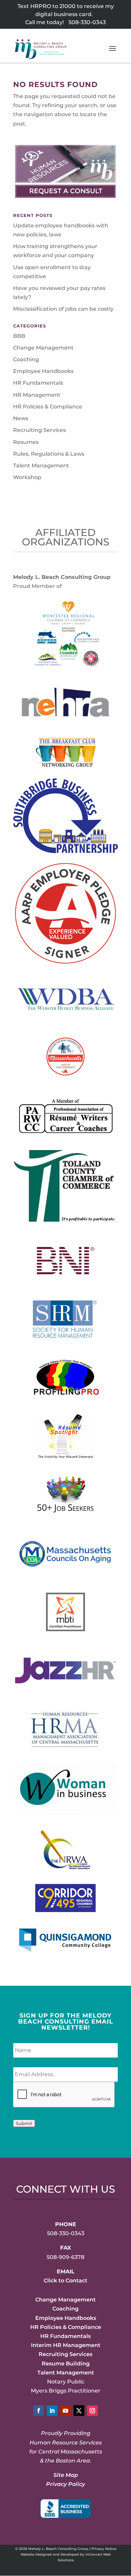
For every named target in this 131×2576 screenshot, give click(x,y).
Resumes (26, 442)
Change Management (43, 348)
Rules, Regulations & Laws (49, 454)
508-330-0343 (87, 22)
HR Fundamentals (38, 383)
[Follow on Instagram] (92, 2411)
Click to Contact (65, 2281)
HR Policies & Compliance (48, 407)
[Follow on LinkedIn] (52, 2411)
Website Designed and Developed (50, 2554)
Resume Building (66, 2364)
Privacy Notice (104, 2549)
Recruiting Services (39, 430)
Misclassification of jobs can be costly (63, 309)
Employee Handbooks (43, 371)
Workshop (27, 477)
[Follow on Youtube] (65, 2411)
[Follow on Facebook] (39, 2411)
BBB (19, 336)
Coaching (26, 359)
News (21, 418)
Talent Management (41, 466)
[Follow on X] (79, 2411)
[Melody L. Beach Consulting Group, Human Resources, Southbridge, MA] (65, 2509)
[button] (113, 53)
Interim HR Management (66, 2345)
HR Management (37, 395)
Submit (24, 2123)
